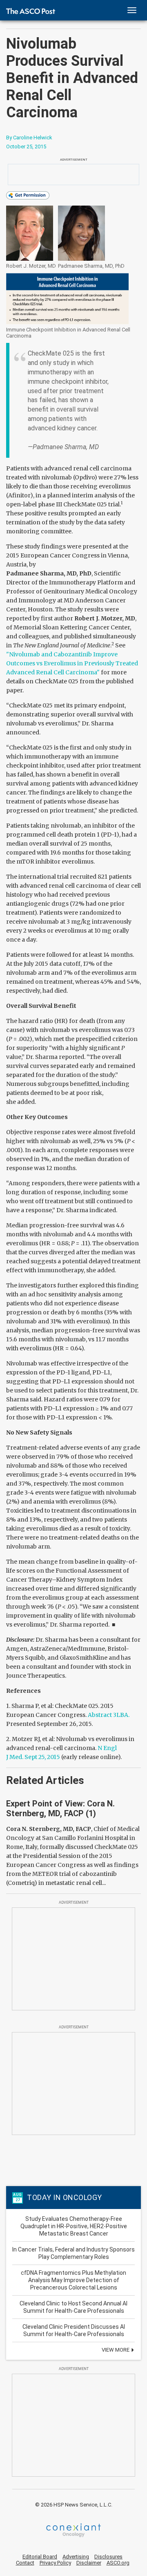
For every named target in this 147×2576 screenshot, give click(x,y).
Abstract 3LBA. (109, 1715)
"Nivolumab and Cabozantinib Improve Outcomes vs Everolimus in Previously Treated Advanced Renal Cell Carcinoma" (72, 663)
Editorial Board (40, 2557)
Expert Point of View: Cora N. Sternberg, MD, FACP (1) (60, 1808)
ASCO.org (118, 2563)
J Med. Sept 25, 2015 (33, 1757)
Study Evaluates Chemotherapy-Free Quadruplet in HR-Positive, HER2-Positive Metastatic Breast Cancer (74, 2226)
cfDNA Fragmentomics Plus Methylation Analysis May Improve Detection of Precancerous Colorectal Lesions (73, 2280)
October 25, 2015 (26, 147)
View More (116, 2350)
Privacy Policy (55, 2563)
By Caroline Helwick (29, 138)
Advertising (76, 2557)
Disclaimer (89, 2563)
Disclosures (108, 2557)
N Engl (107, 1748)
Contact (25, 2563)
